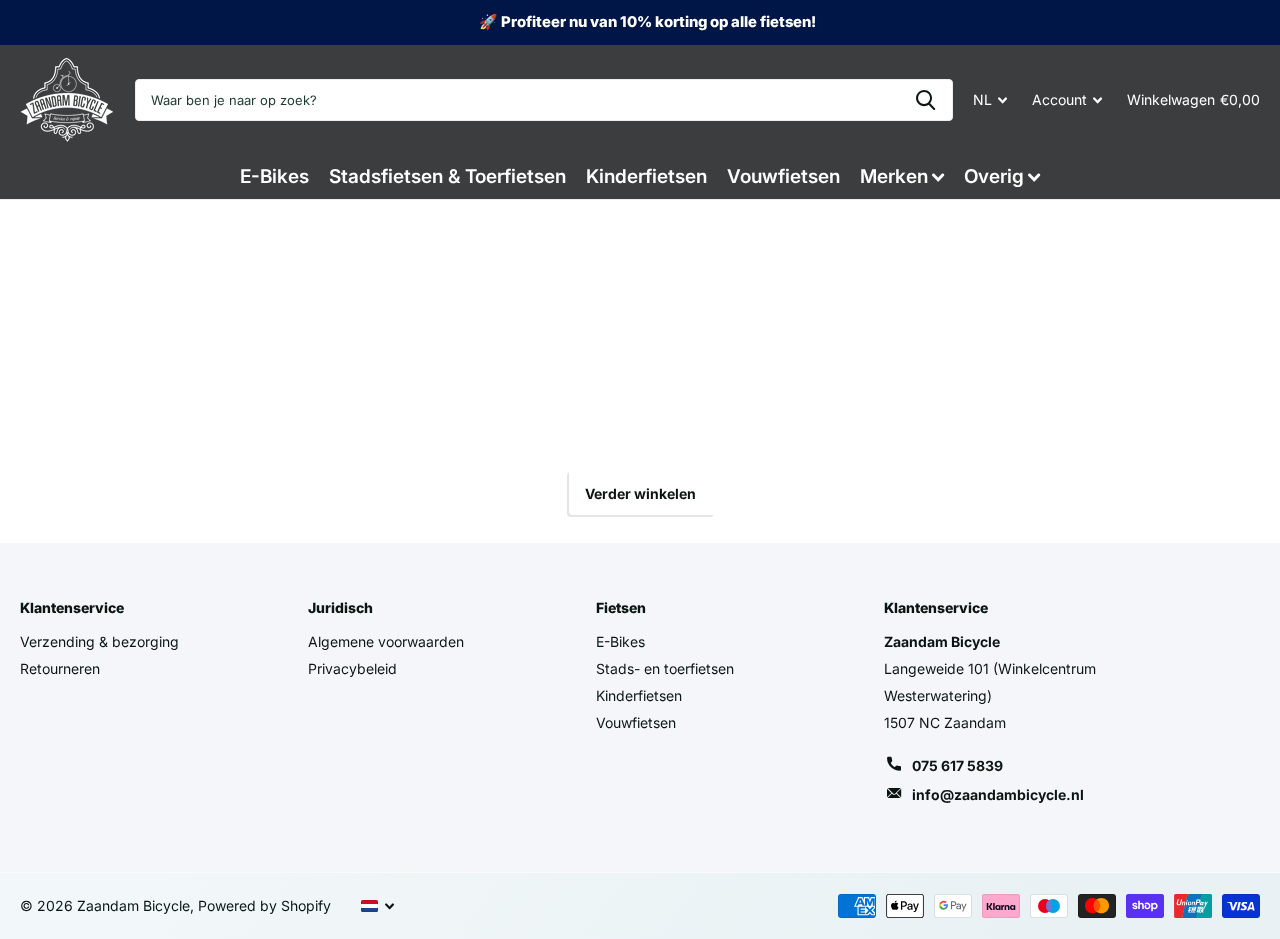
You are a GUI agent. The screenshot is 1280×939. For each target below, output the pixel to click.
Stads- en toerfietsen (665, 668)
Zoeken (925, 100)
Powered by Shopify (264, 905)
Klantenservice (72, 607)
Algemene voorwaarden (386, 641)
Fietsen (621, 607)
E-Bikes (274, 176)
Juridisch (340, 607)
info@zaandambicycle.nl (998, 794)
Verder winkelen (640, 493)
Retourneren (60, 668)
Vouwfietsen (783, 176)
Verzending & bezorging (99, 641)
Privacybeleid (352, 668)
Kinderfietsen (646, 176)
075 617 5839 (957, 765)
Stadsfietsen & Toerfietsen (447, 176)
